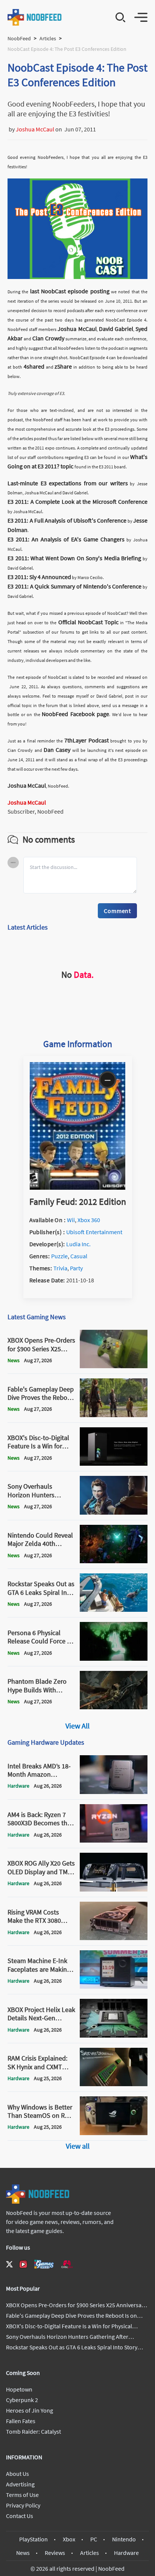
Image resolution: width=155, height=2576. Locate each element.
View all (78, 2146)
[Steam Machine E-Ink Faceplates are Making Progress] (114, 1986)
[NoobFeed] (35, 17)
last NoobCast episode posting (70, 291)
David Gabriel (116, 329)
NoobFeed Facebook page (75, 714)
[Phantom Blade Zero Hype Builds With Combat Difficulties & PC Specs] (114, 1707)
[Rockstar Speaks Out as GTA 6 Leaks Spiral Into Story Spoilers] (114, 1610)
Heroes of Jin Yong (30, 2410)
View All (77, 1726)
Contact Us (20, 2516)
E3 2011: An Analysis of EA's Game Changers (66, 539)
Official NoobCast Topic (88, 622)
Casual (79, 1256)
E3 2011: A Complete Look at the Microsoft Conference (77, 501)
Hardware (126, 2553)
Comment (117, 911)
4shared (34, 366)
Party (76, 1268)
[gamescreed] (44, 2264)
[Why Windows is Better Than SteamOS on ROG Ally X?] (114, 2133)
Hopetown (19, 2389)
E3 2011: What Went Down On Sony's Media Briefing (74, 558)
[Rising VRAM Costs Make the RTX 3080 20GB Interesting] (114, 1938)
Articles (48, 38)
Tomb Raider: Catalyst (33, 2431)
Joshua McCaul (35, 129)
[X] (9, 2264)
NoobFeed (19, 38)
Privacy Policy (23, 2505)
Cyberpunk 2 (22, 2400)
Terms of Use (22, 2495)
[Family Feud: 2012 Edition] (77, 1187)
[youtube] (23, 2264)
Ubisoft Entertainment (94, 1232)
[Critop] (67, 2264)
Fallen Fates (21, 2421)
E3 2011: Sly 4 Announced (39, 577)
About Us (17, 2474)
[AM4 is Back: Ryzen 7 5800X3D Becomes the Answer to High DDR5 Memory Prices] (114, 1840)
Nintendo (124, 2539)
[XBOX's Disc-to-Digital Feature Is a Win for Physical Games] (114, 1463)
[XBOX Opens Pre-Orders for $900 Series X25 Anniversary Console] (114, 1366)
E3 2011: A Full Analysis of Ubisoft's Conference (67, 520)
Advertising (20, 2484)
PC (94, 2539)
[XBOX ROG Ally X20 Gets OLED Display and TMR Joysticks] (114, 1889)
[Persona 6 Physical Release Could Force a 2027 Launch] (114, 1658)
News (23, 2553)
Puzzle (59, 1256)
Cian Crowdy (48, 338)
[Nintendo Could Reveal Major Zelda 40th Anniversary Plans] (114, 1561)
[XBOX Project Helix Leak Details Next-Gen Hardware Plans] (114, 2035)
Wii (71, 1220)
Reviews (55, 2553)
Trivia (60, 1268)
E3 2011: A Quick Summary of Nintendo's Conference (74, 586)
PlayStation (33, 2539)
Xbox (69, 2539)
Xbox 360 (89, 1220)
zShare (63, 366)
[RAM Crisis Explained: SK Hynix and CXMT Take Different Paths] (114, 2084)
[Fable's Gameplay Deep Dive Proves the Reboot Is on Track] (114, 1415)
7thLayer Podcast (87, 740)
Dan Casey (57, 750)
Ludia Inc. (78, 1244)
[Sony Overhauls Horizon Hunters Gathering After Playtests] (114, 1512)
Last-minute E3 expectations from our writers (68, 483)
